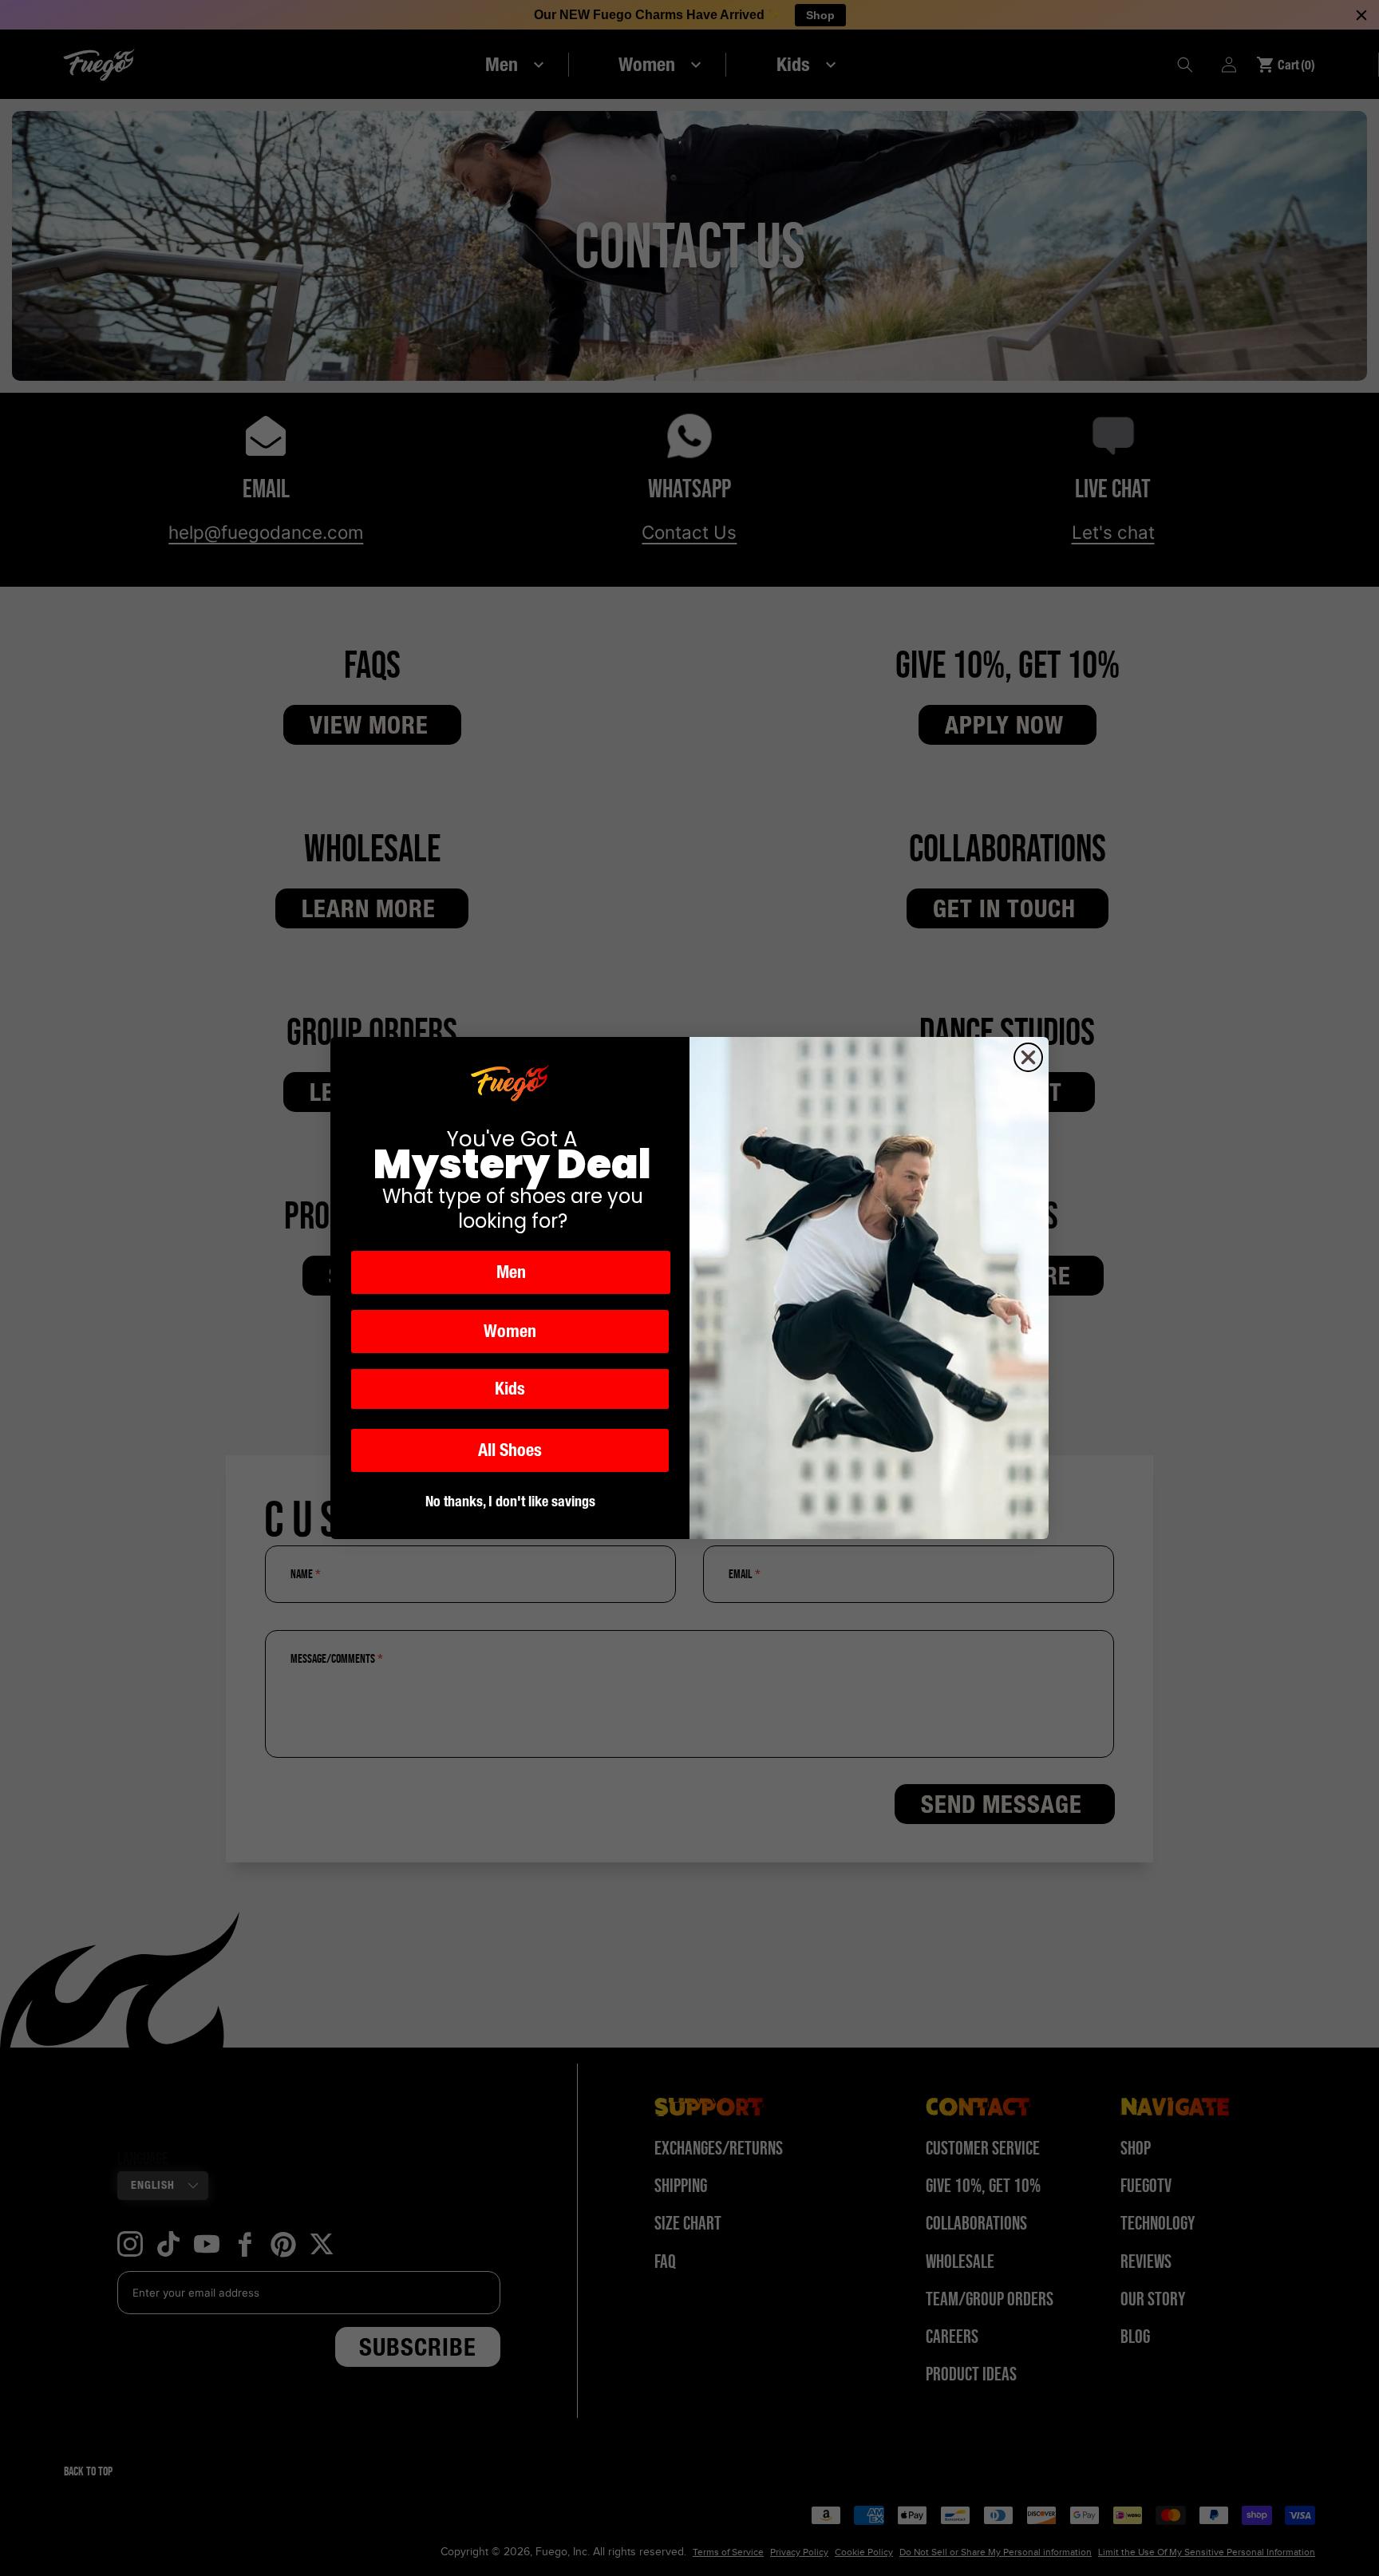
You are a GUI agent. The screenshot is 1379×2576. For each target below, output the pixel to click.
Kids (510, 1389)
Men (511, 1272)
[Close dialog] (1028, 1057)
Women (510, 1331)
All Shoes (510, 1450)
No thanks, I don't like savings (510, 1501)
